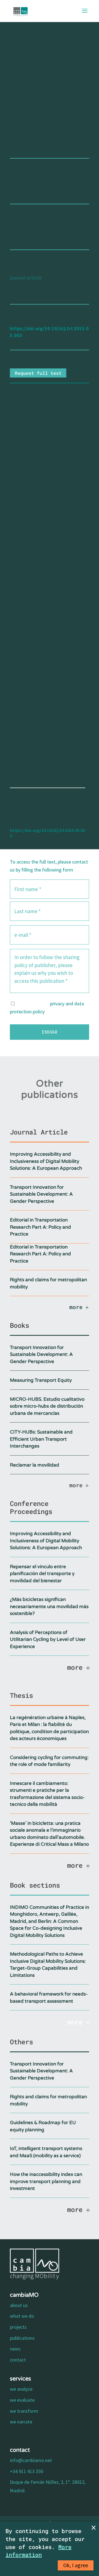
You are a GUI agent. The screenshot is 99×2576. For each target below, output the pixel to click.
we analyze (21, 2389)
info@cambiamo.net (31, 2460)
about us (19, 2305)
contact (18, 2360)
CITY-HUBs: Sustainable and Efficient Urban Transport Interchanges (41, 1439)
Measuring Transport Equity (41, 1380)
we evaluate (22, 2400)
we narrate (21, 2422)
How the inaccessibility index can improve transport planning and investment (46, 2181)
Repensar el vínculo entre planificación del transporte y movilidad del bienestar (42, 1574)
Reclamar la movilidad (35, 1465)
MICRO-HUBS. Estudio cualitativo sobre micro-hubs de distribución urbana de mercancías (47, 1406)
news (15, 2349)
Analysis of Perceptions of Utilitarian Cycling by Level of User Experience (48, 1639)
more (76, 1307)
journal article (26, 278)
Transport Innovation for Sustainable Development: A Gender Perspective (41, 1194)
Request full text (38, 373)
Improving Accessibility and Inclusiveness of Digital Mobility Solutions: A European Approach (46, 1161)
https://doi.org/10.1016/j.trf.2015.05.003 (47, 833)
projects (18, 2327)
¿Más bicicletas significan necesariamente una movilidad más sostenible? (49, 1606)
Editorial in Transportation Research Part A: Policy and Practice (40, 1227)
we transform (24, 2411)
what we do (22, 2316)
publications (22, 2338)
